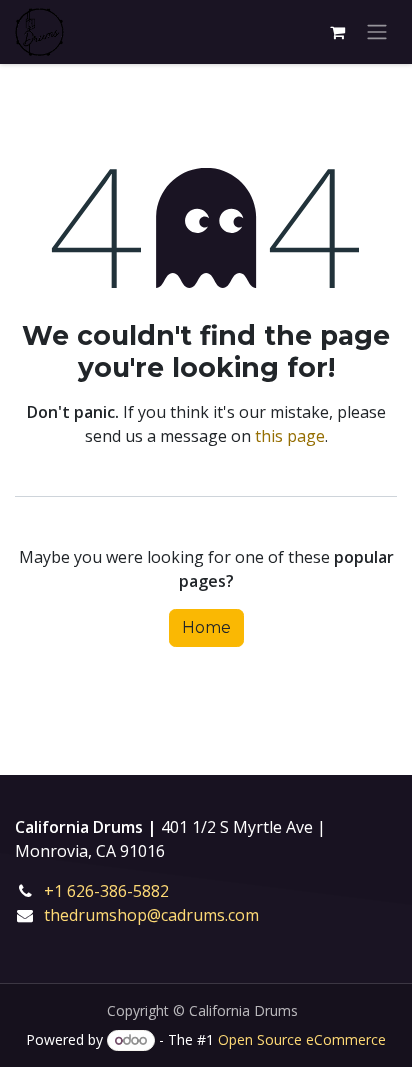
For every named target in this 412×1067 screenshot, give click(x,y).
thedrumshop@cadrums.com (151, 915)
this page (290, 436)
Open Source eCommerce (302, 1039)
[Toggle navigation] (377, 32)
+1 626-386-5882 (120, 891)
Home (206, 627)
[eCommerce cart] (337, 32)
